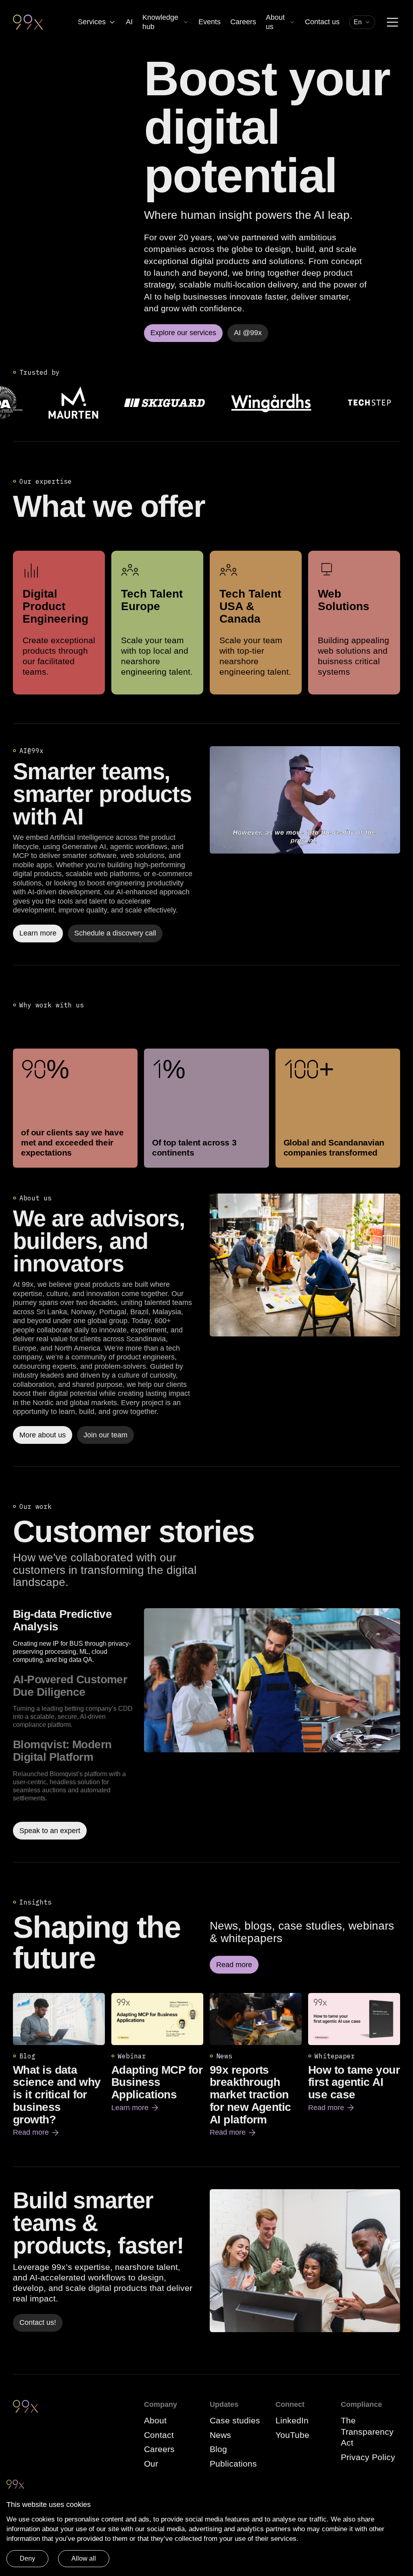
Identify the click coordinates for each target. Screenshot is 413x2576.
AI (129, 22)
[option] (75, 1636)
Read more (37, 2133)
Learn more (136, 2108)
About (155, 2420)
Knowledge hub (160, 22)
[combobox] (362, 22)
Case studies (235, 2420)
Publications (233, 2464)
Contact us (322, 22)
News (220, 2435)
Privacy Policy (368, 2457)
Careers (243, 22)
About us (275, 22)
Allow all (84, 2558)
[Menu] (392, 22)
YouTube (292, 2435)
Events (210, 22)
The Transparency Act (367, 2431)
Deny (27, 2558)
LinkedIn (292, 2420)
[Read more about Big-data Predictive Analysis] (272, 1724)
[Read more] (305, 1265)
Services (92, 22)
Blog (218, 2449)
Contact (159, 2435)
